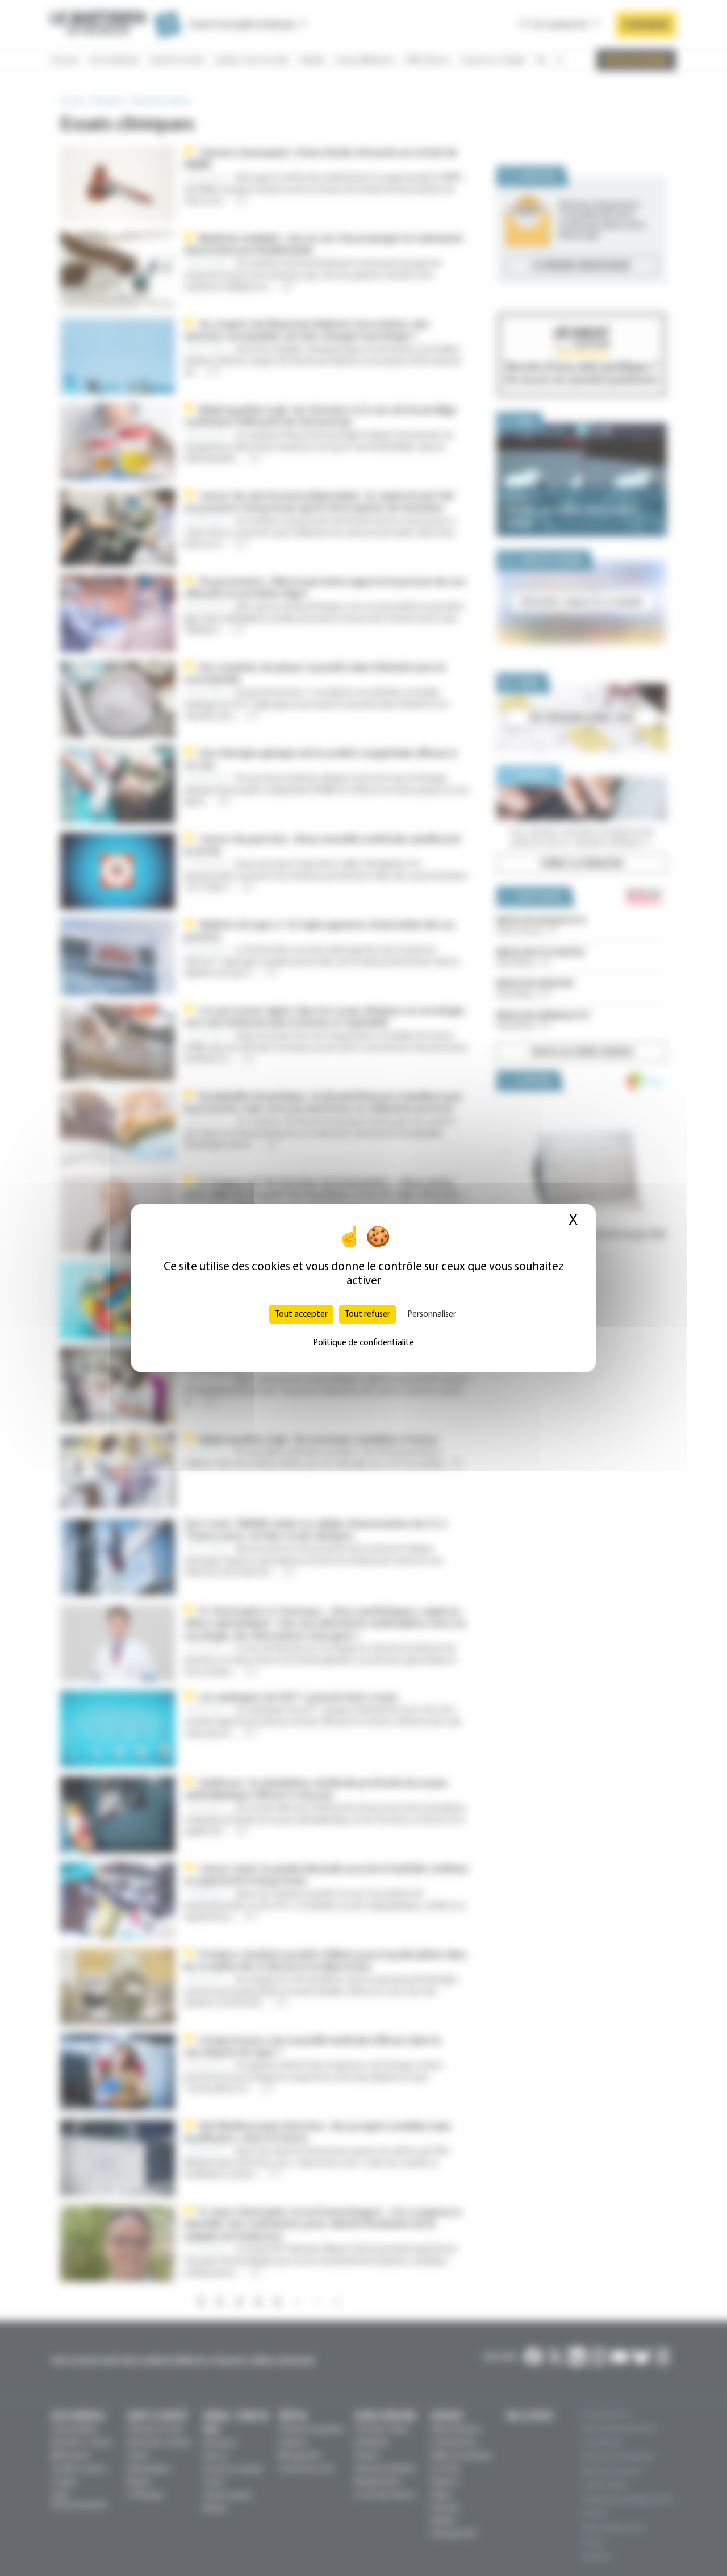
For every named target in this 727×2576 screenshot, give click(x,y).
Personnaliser (432, 1314)
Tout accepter (301, 1314)
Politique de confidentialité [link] (363, 1343)
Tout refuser (367, 1314)
